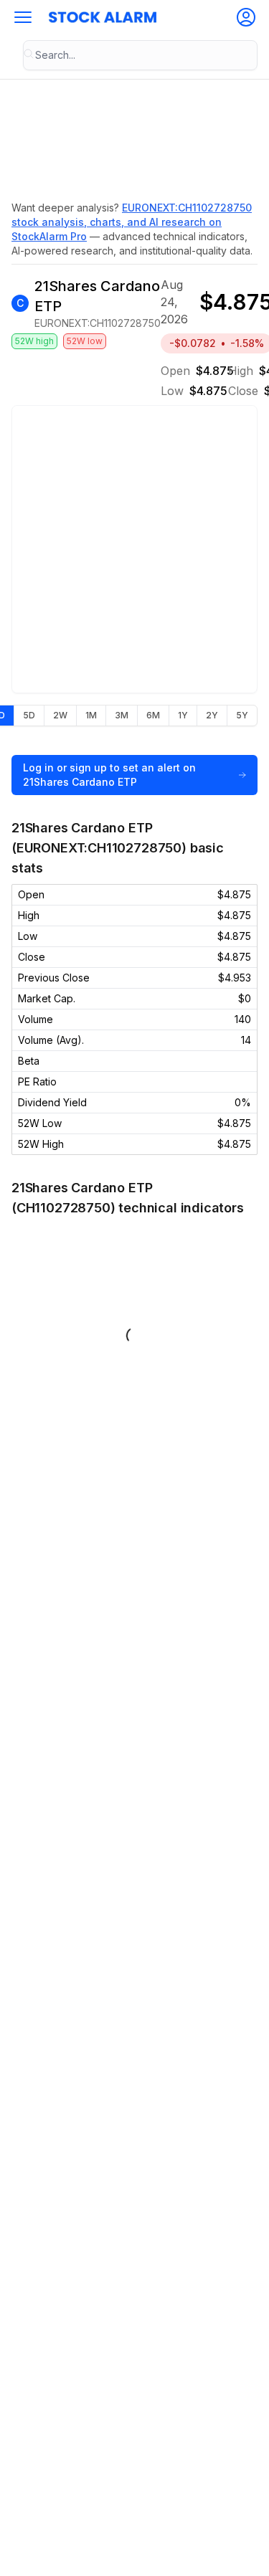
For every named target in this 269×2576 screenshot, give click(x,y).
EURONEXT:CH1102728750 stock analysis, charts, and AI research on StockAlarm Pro (132, 222)
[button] (23, 17)
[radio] (29, 716)
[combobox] (140, 55)
